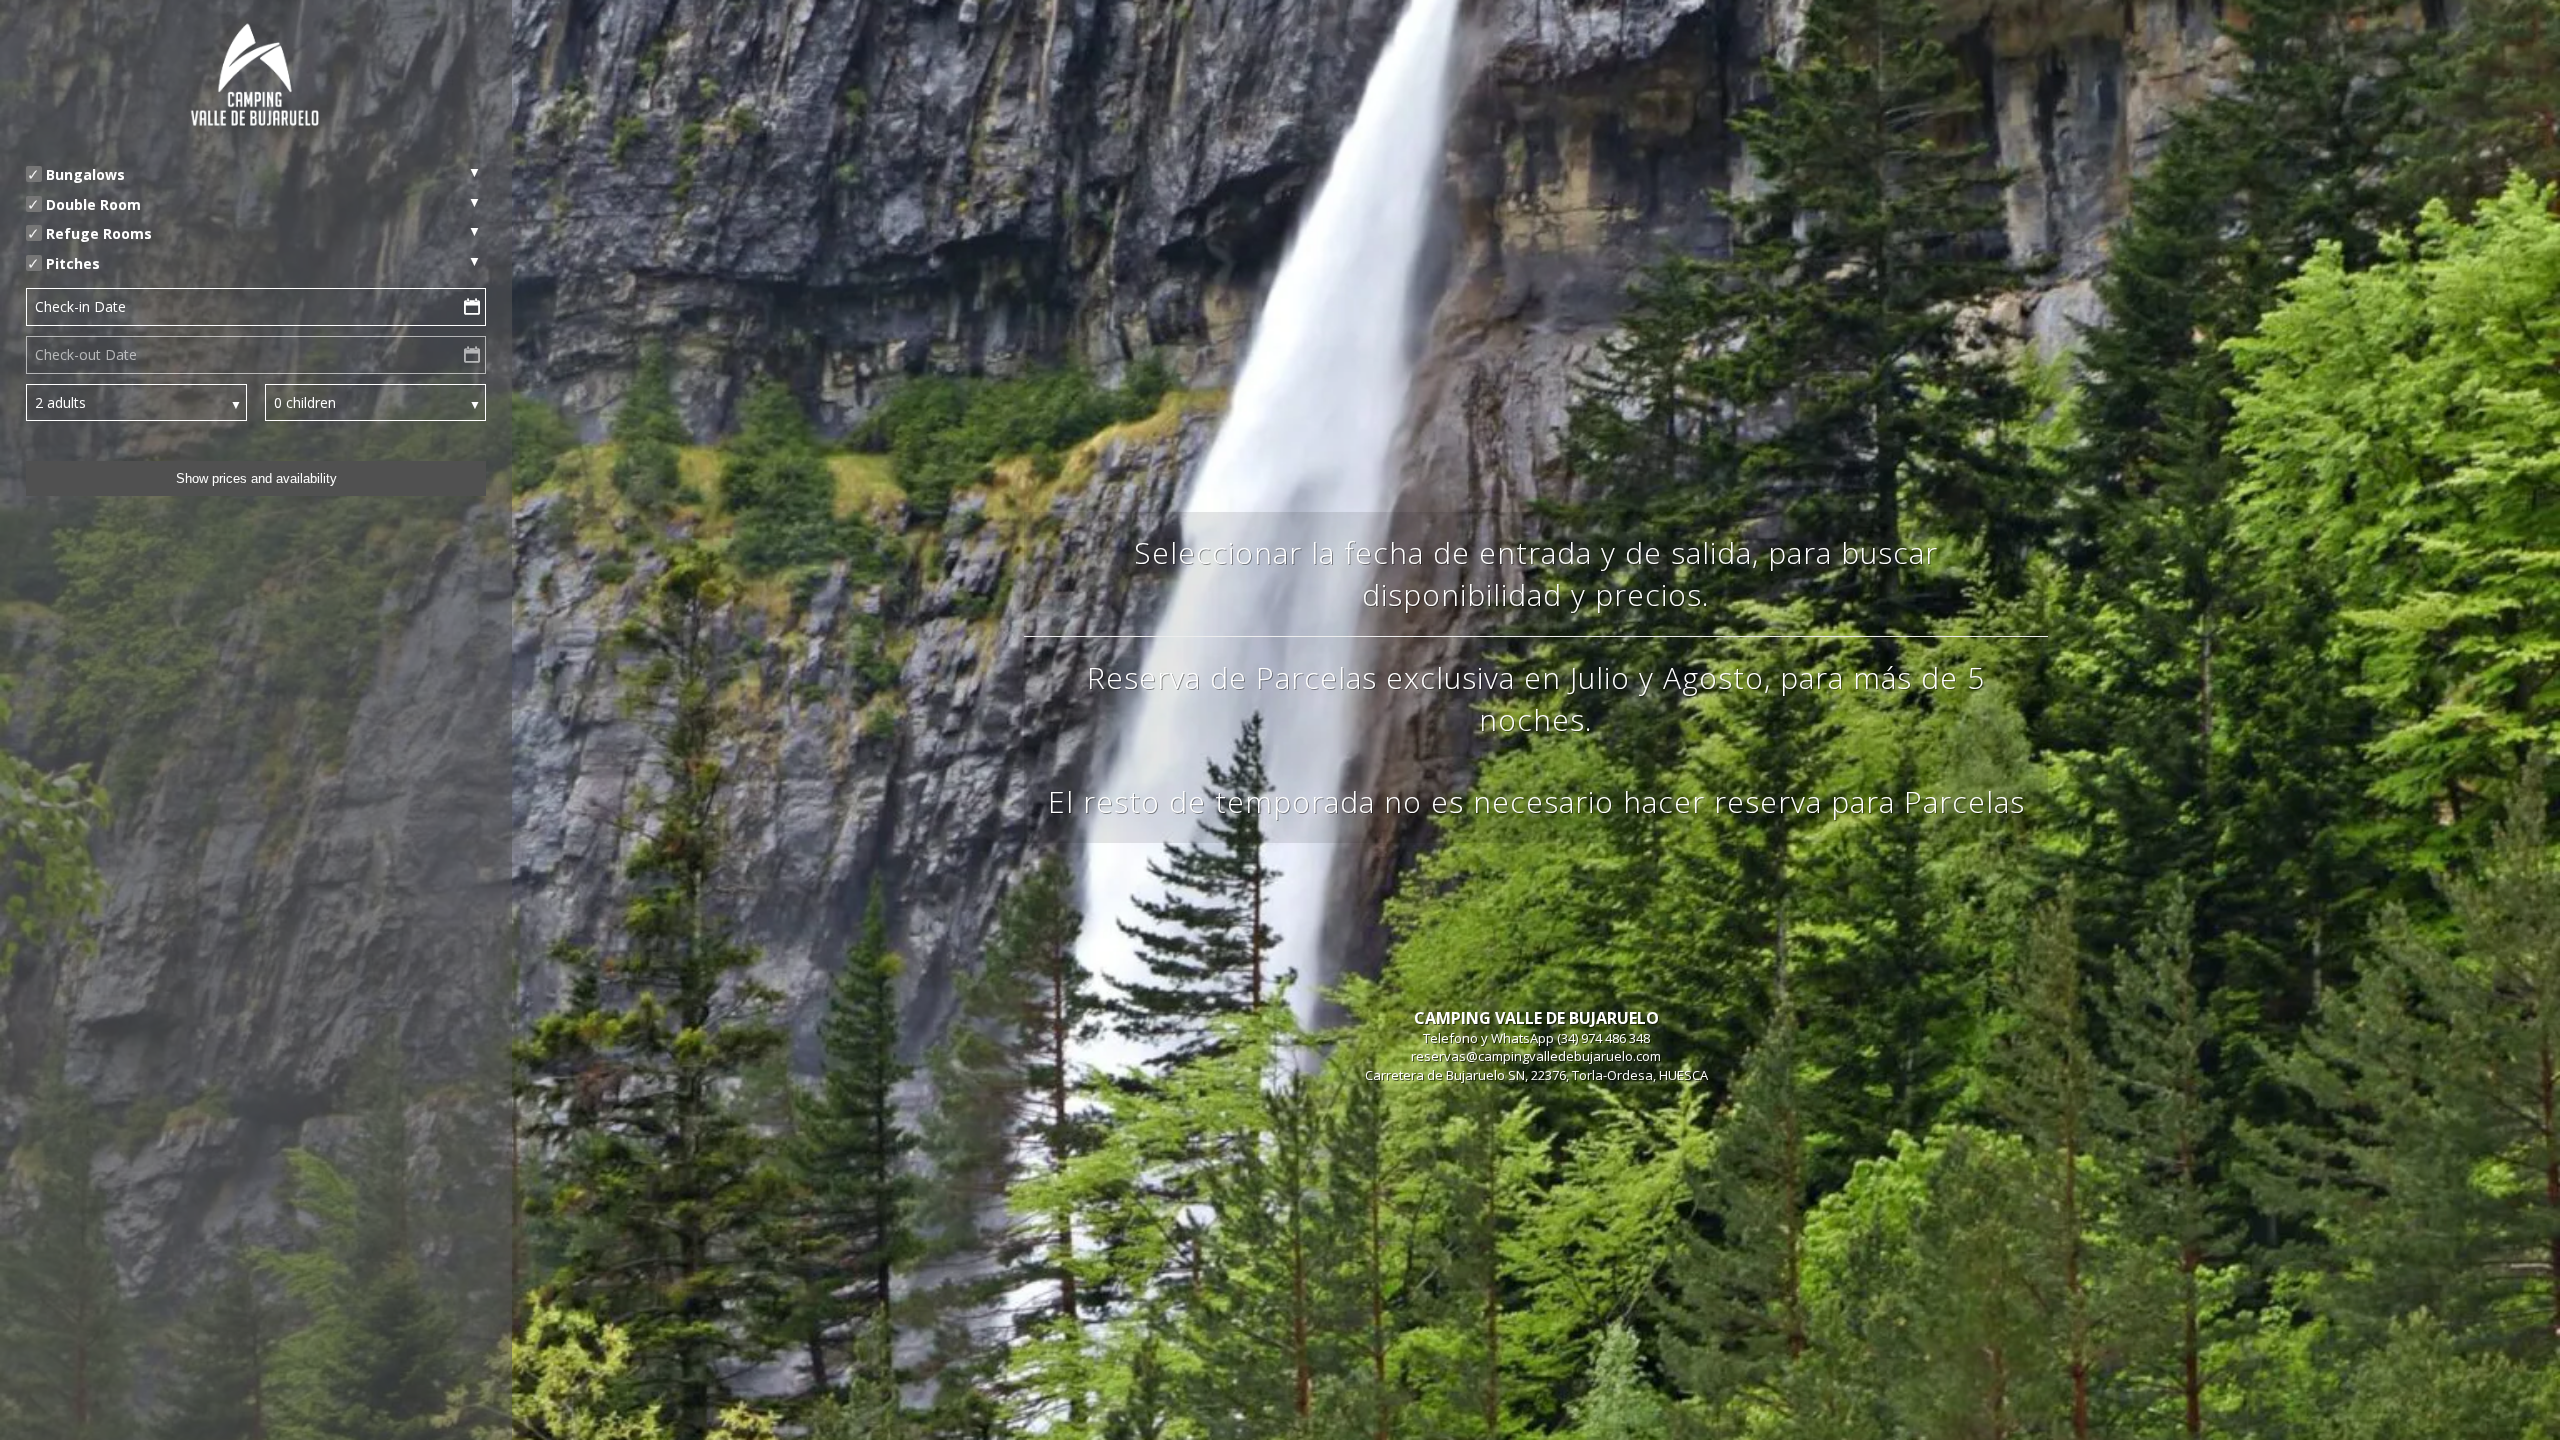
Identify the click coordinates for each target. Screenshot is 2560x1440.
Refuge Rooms (99, 233)
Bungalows (85, 174)
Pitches (73, 263)
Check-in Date (80, 306)
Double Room (93, 204)
